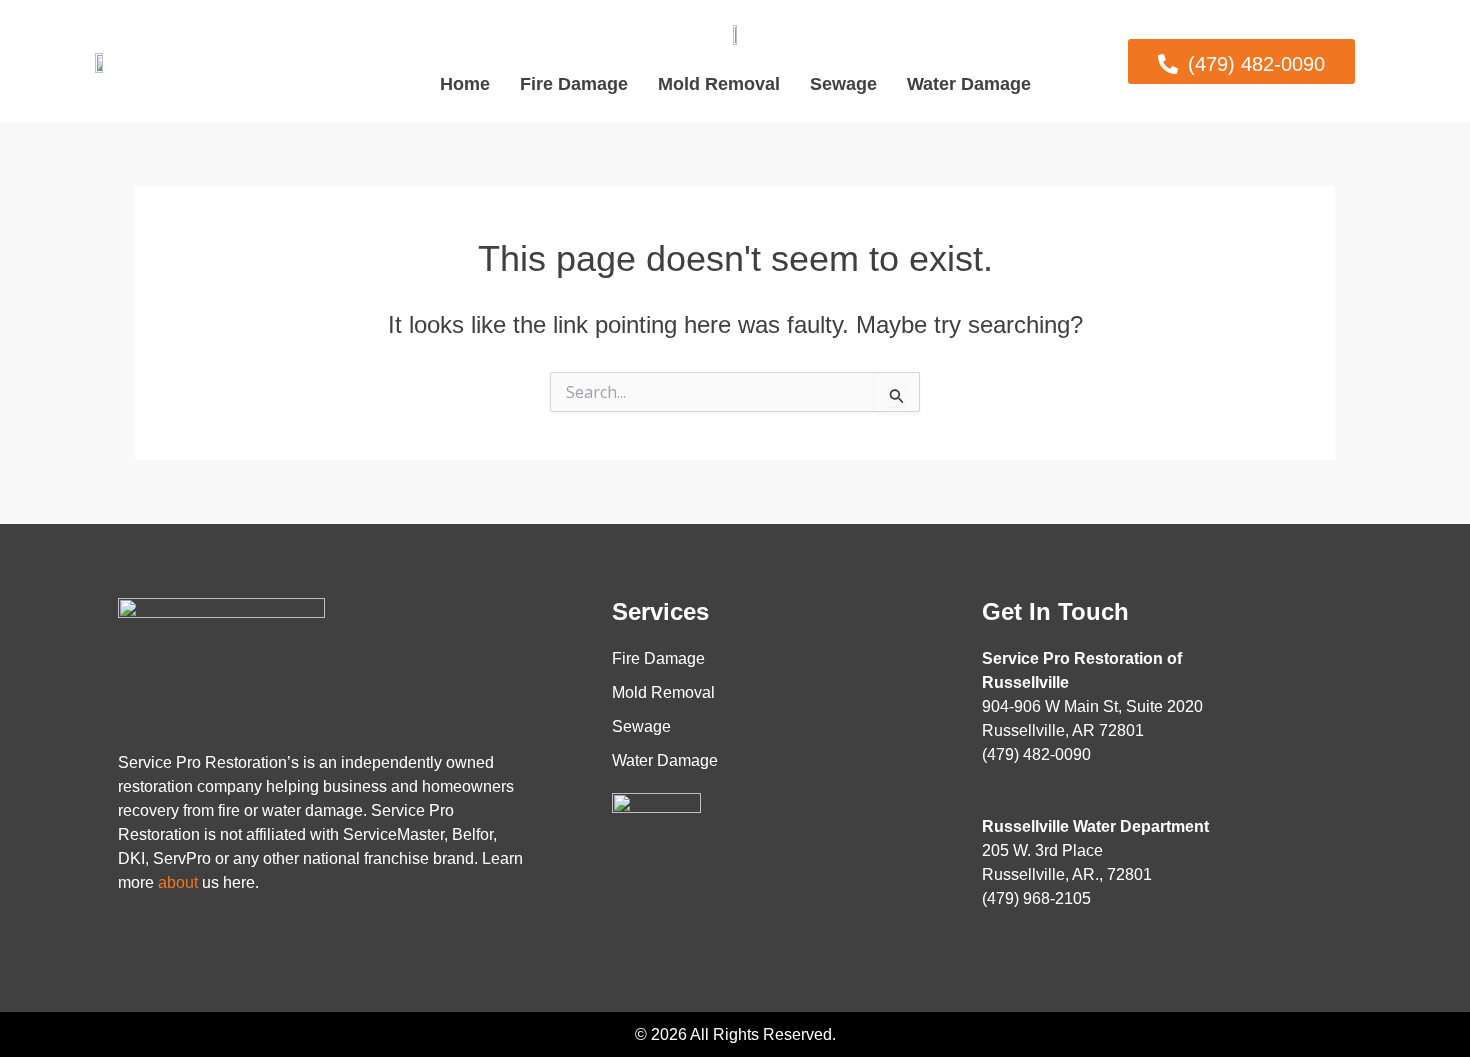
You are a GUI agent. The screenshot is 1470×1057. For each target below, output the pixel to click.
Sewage (843, 84)
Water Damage (969, 84)
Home (465, 84)
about (178, 882)
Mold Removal (719, 84)
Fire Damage (574, 84)
